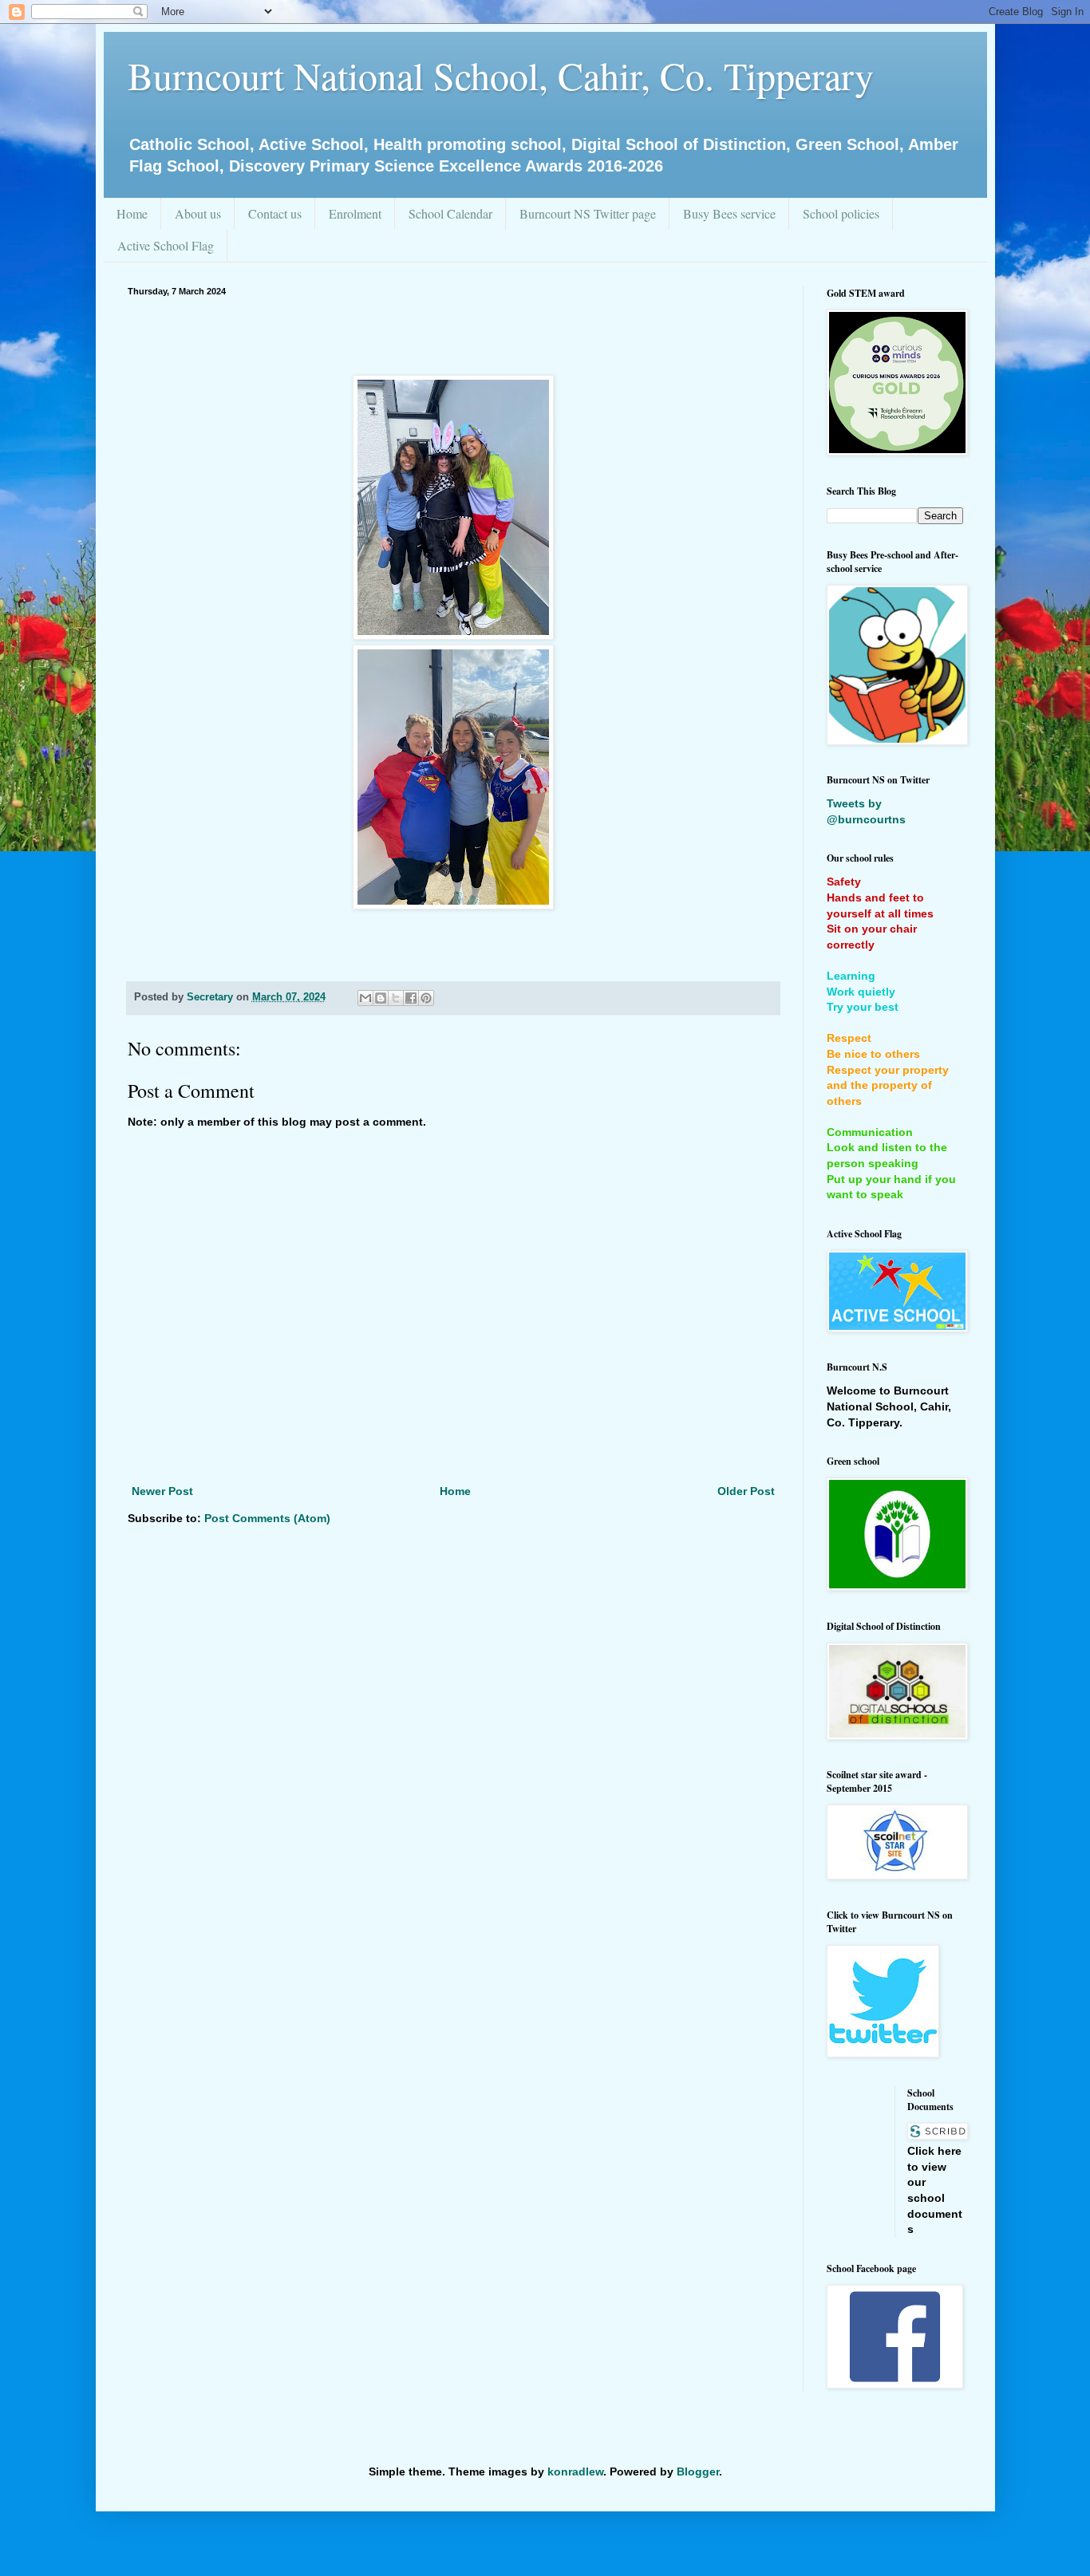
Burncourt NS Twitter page (588, 213)
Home (132, 213)
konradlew (575, 2471)
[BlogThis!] (381, 998)
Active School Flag (166, 245)
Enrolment (355, 213)
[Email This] (365, 998)
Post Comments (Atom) (267, 1518)
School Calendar (450, 213)
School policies (841, 213)
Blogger (698, 2471)
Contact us (275, 213)
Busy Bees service (729, 213)
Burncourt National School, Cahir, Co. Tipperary (501, 75)
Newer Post (162, 1491)
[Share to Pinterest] (426, 998)
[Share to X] (396, 998)
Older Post (746, 1491)
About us (198, 213)
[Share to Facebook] (411, 998)
